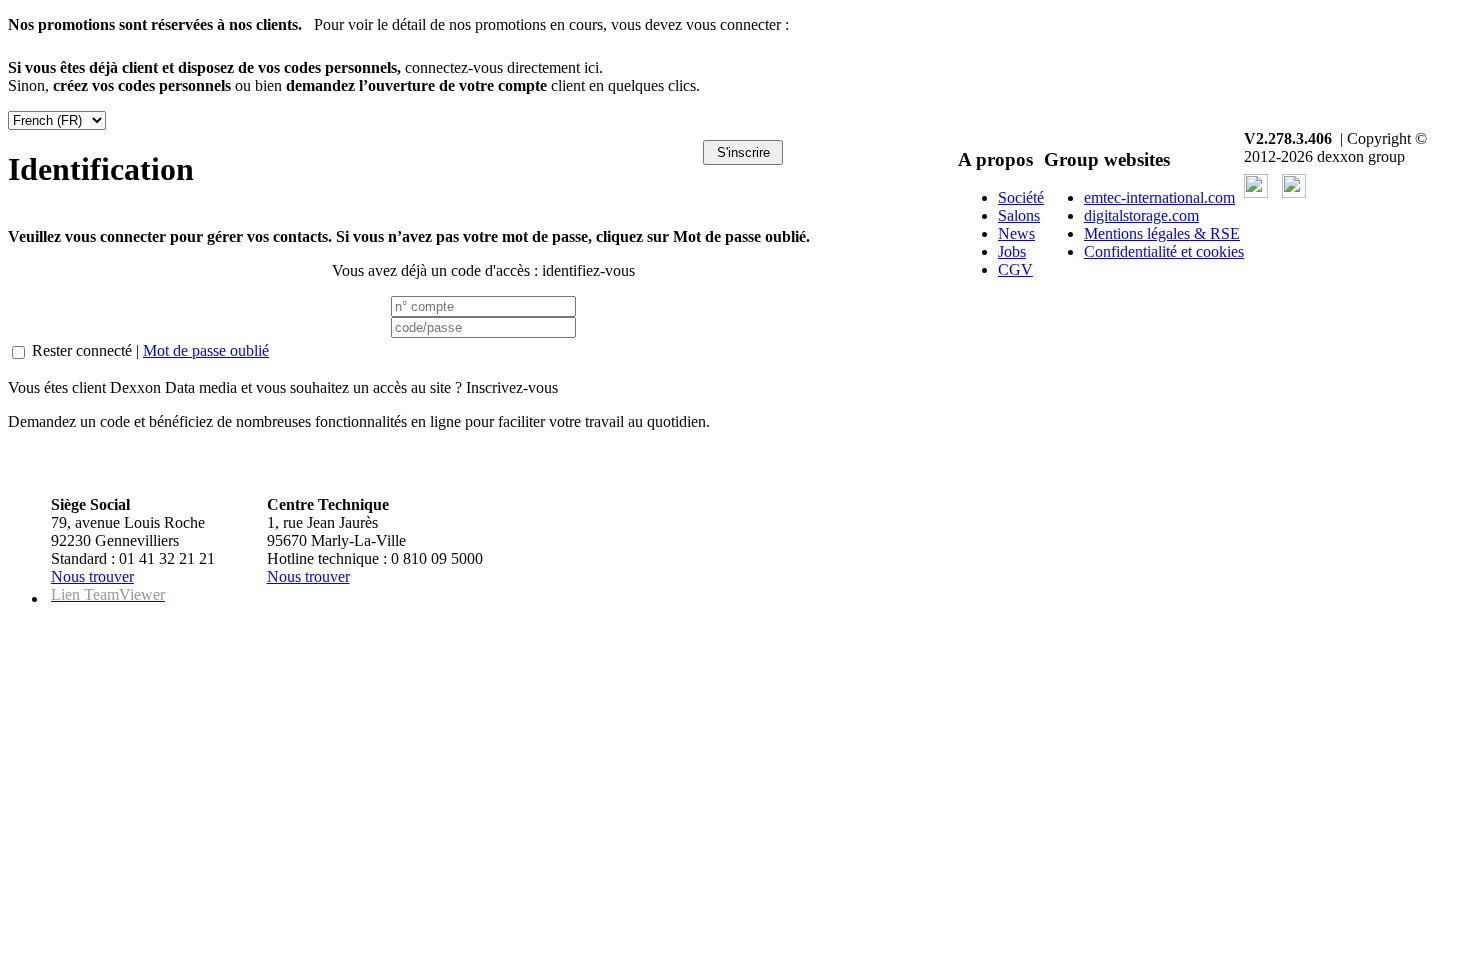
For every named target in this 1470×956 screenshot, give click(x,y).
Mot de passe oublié (206, 350)
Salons (1019, 215)
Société (1021, 197)
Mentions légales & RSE (1162, 233)
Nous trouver (92, 576)
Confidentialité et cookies (1164, 251)
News (1016, 233)
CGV (1015, 269)
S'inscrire (743, 152)
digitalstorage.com (1141, 215)
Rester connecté (82, 350)
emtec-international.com (1159, 197)
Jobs (1012, 251)
